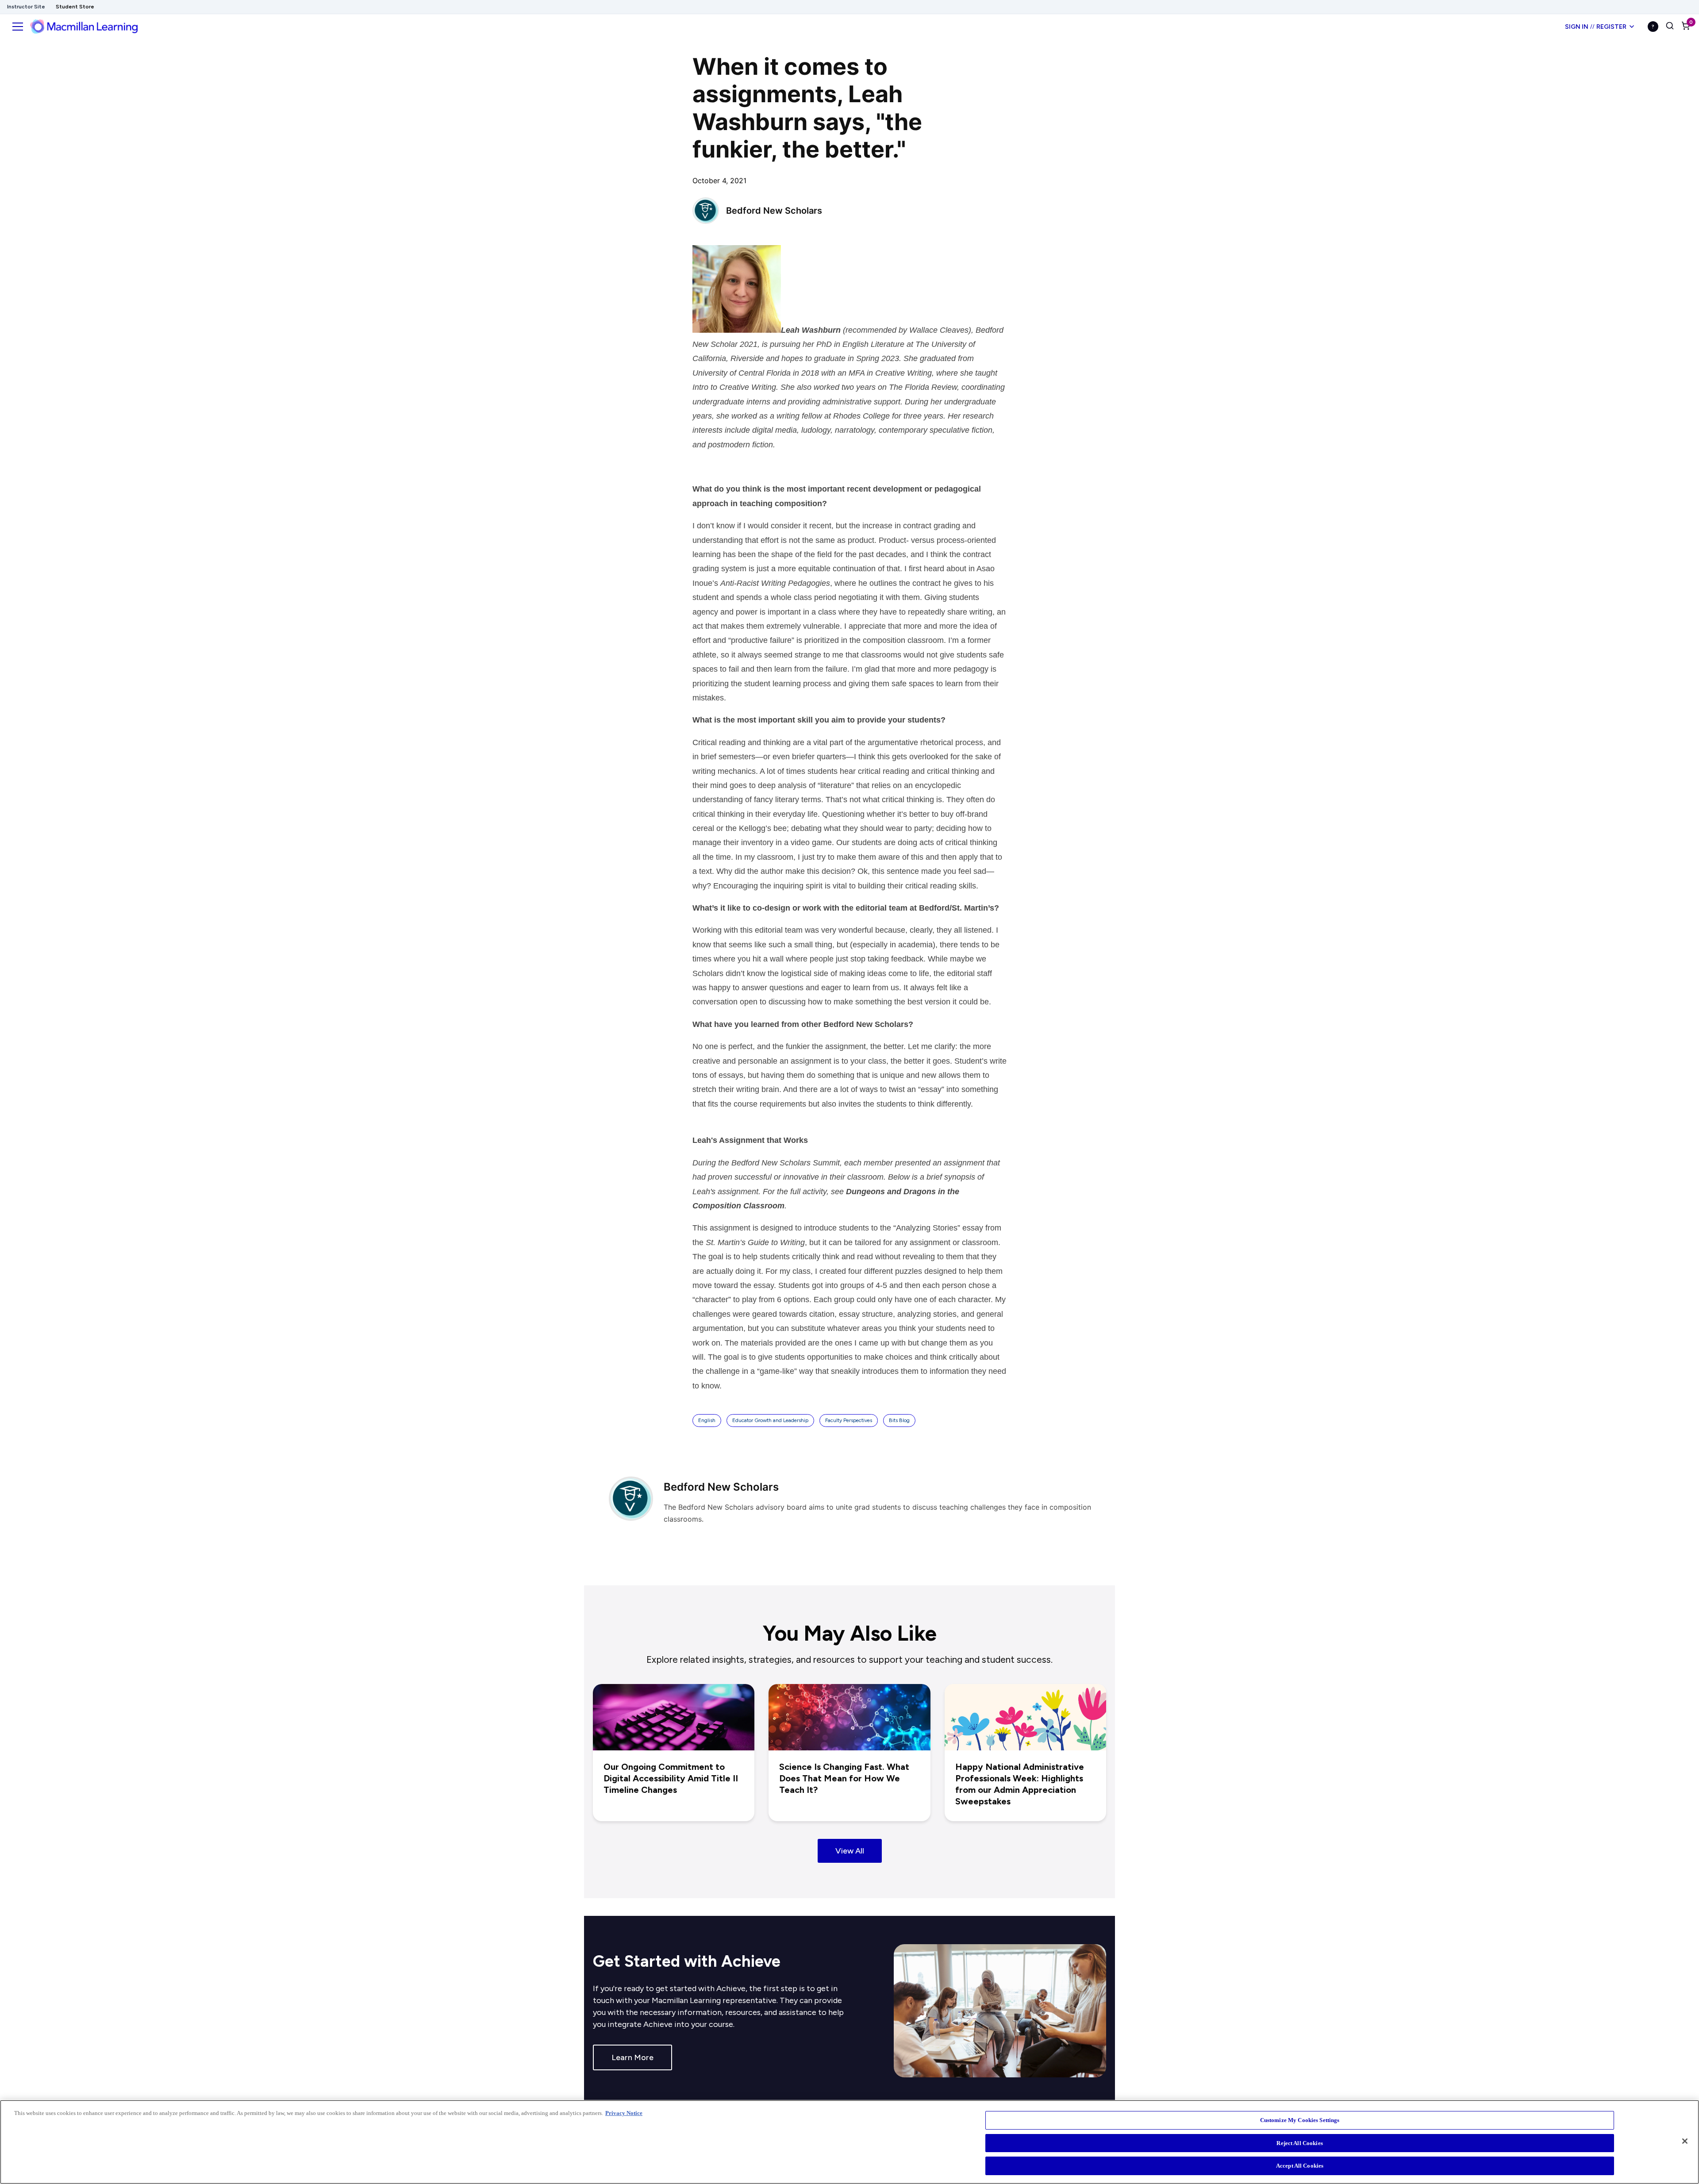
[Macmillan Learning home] (84, 27)
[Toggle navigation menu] (18, 27)
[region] (849, 2142)
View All (850, 1851)
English (707, 1420)
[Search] (1670, 27)
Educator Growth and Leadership (770, 1420)
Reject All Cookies (1299, 2143)
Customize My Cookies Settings (1300, 2120)
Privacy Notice (624, 2113)
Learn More (632, 2057)
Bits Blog (899, 1420)
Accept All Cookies (1300, 2166)
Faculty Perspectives (849, 1420)
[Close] (1685, 2141)
